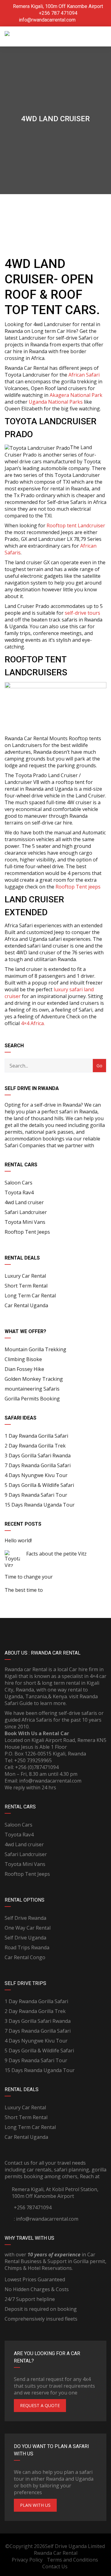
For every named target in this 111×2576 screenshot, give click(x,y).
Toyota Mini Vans (25, 1222)
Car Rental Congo (25, 1957)
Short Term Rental (26, 1286)
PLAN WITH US (35, 2505)
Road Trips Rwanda (27, 1947)
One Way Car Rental (28, 1928)
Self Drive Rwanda (25, 1918)
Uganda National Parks (56, 402)
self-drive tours (82, 613)
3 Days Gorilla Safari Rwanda (38, 1456)
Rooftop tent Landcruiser (76, 525)
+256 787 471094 (58, 13)
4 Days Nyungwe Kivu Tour (36, 1475)
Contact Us (55, 2566)
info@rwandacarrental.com (47, 20)
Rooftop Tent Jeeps (27, 1232)
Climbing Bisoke (23, 1359)
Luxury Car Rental (25, 1276)
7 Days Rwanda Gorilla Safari (38, 1465)
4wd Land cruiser (24, 1202)
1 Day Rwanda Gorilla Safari (36, 1436)
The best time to (24, 1590)
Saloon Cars (18, 1183)
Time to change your (29, 1577)
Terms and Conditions (72, 2560)
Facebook (30, 1627)
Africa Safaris (37, 1720)
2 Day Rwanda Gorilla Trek (35, 1446)
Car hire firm (84, 1669)
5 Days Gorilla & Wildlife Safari (39, 1485)
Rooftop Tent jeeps (77, 887)
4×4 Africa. (33, 1023)
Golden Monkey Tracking (34, 1379)
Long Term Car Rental (30, 1296)
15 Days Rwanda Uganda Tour (40, 1505)
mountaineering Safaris (32, 1389)
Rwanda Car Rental (56, 2553)
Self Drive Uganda (25, 1938)
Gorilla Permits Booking (32, 1399)
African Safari (84, 375)
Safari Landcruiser (26, 1212)
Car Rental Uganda (26, 1305)
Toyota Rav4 (19, 1192)
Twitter (81, 1627)
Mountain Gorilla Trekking (35, 1349)
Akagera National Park (76, 395)
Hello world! (18, 1540)
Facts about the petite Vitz (56, 1554)
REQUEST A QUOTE (40, 2405)
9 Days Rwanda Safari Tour (36, 1495)
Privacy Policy (27, 2560)
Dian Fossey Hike (24, 1369)
